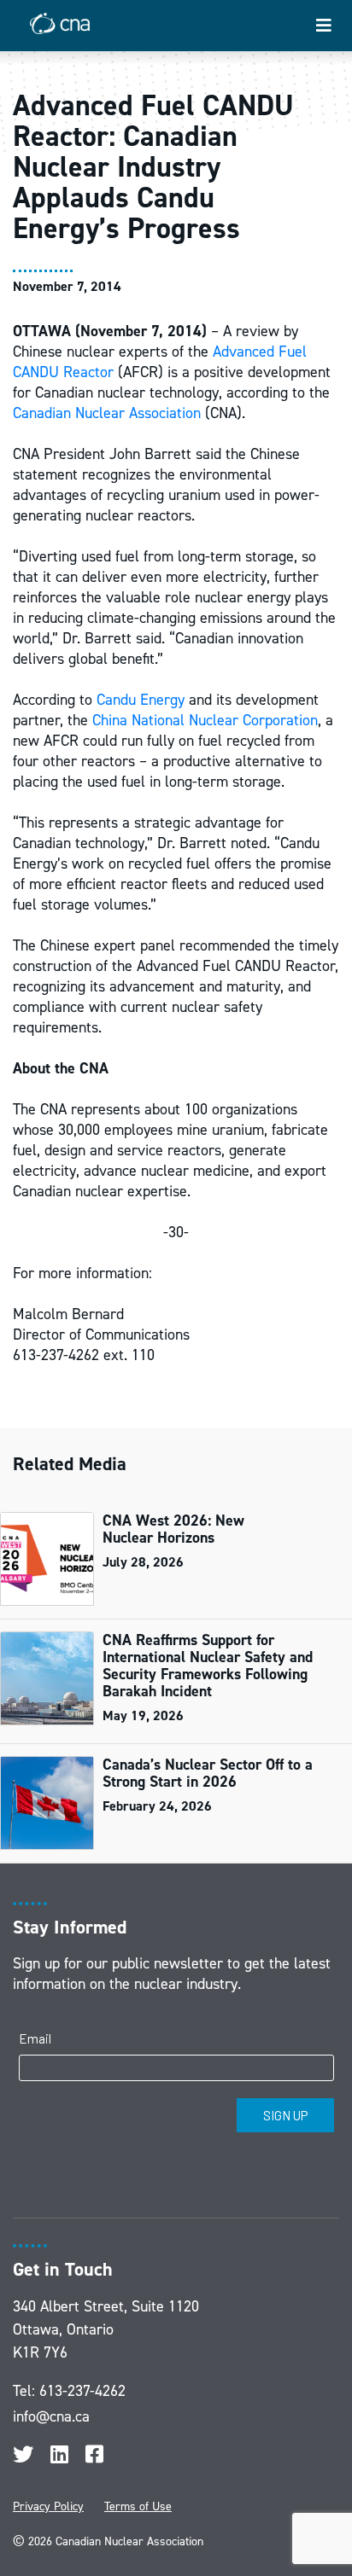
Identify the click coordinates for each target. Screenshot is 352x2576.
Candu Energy (141, 700)
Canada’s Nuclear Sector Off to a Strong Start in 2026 (208, 1773)
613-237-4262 (82, 2391)
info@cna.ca (51, 2416)
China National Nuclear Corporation (205, 720)
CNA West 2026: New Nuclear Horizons (173, 1529)
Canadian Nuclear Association (107, 413)
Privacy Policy (48, 2506)
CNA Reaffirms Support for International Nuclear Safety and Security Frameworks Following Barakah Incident (208, 1666)
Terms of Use (138, 2506)
